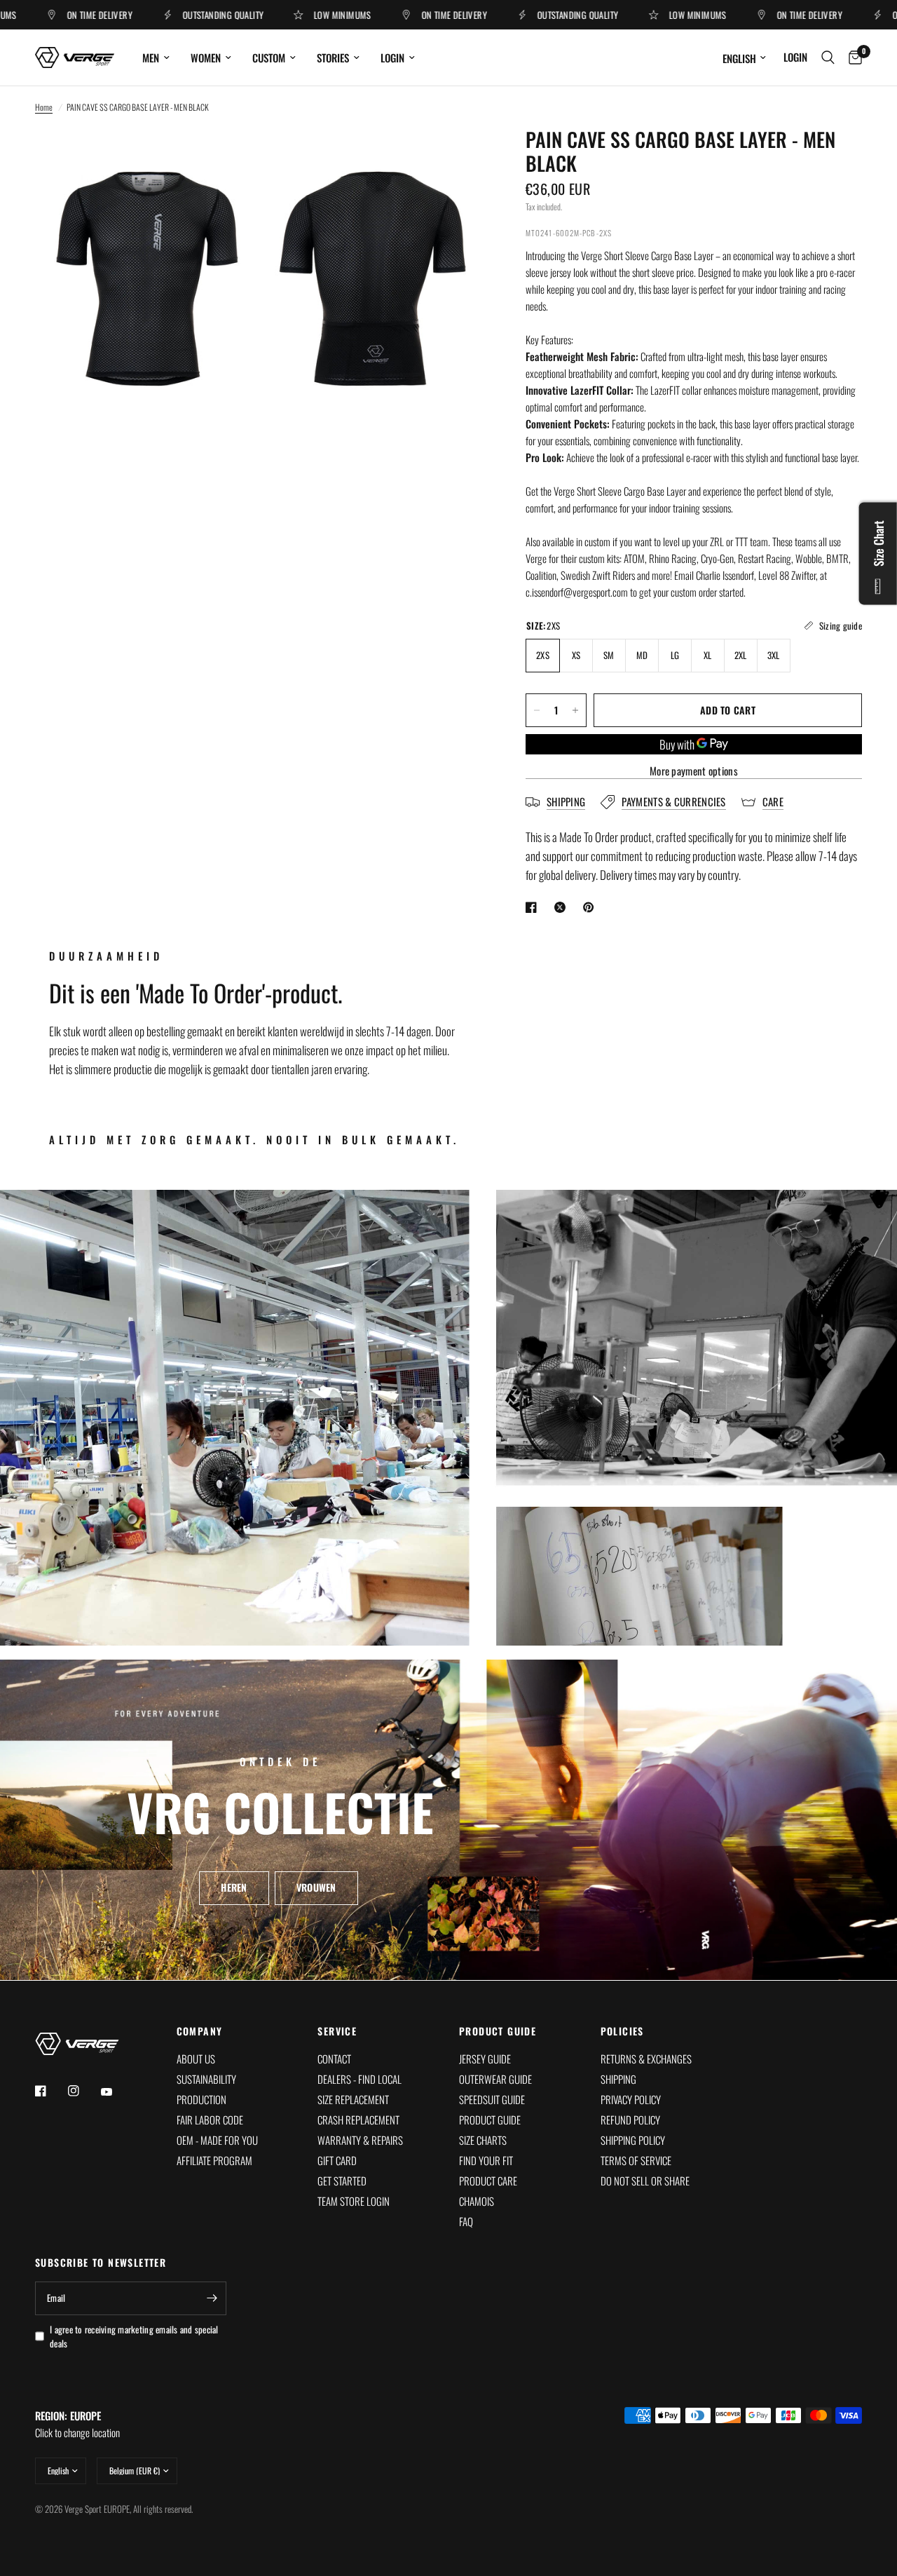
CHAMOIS (477, 2201)
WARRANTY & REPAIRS (360, 2140)
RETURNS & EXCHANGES (646, 2059)
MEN (151, 57)
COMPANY (200, 2031)
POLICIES (622, 2031)
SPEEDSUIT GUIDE (492, 2099)
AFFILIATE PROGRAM (214, 2160)
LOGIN (392, 57)
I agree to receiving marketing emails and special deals (134, 2337)
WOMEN (206, 57)
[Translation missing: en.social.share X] (563, 907)
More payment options (694, 771)
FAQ (466, 2221)
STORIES (333, 57)
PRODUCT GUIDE (498, 2031)
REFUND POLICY (630, 2120)
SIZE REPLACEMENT (353, 2099)
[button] (234, 1888)
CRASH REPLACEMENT (358, 2120)
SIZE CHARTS (483, 2140)
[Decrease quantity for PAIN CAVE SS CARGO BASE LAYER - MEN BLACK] (537, 710)
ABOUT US (196, 2059)
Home (44, 107)
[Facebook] (50, 2091)
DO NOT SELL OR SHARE (645, 2181)
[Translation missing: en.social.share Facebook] (534, 907)
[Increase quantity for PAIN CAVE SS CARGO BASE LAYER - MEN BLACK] (575, 710)
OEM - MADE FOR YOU (217, 2140)
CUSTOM (269, 57)
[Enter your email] (212, 2298)
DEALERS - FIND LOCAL (360, 2079)
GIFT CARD (337, 2160)
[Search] (828, 57)
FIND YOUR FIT (486, 2160)
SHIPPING (618, 2079)
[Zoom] (229, 157)
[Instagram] (83, 2091)
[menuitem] (156, 57)
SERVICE (337, 2031)
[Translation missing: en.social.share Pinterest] (591, 907)
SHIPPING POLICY (633, 2140)
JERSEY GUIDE (485, 2059)
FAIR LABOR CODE (210, 2120)
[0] (852, 57)
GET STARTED (342, 2181)
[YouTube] (116, 2092)
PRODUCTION (201, 2099)
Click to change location (77, 2424)
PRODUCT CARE (488, 2181)
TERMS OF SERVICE (636, 2160)
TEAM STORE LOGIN (354, 2201)
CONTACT (334, 2059)
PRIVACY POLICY (631, 2099)
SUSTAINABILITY (206, 2079)
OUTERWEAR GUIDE (495, 2079)
